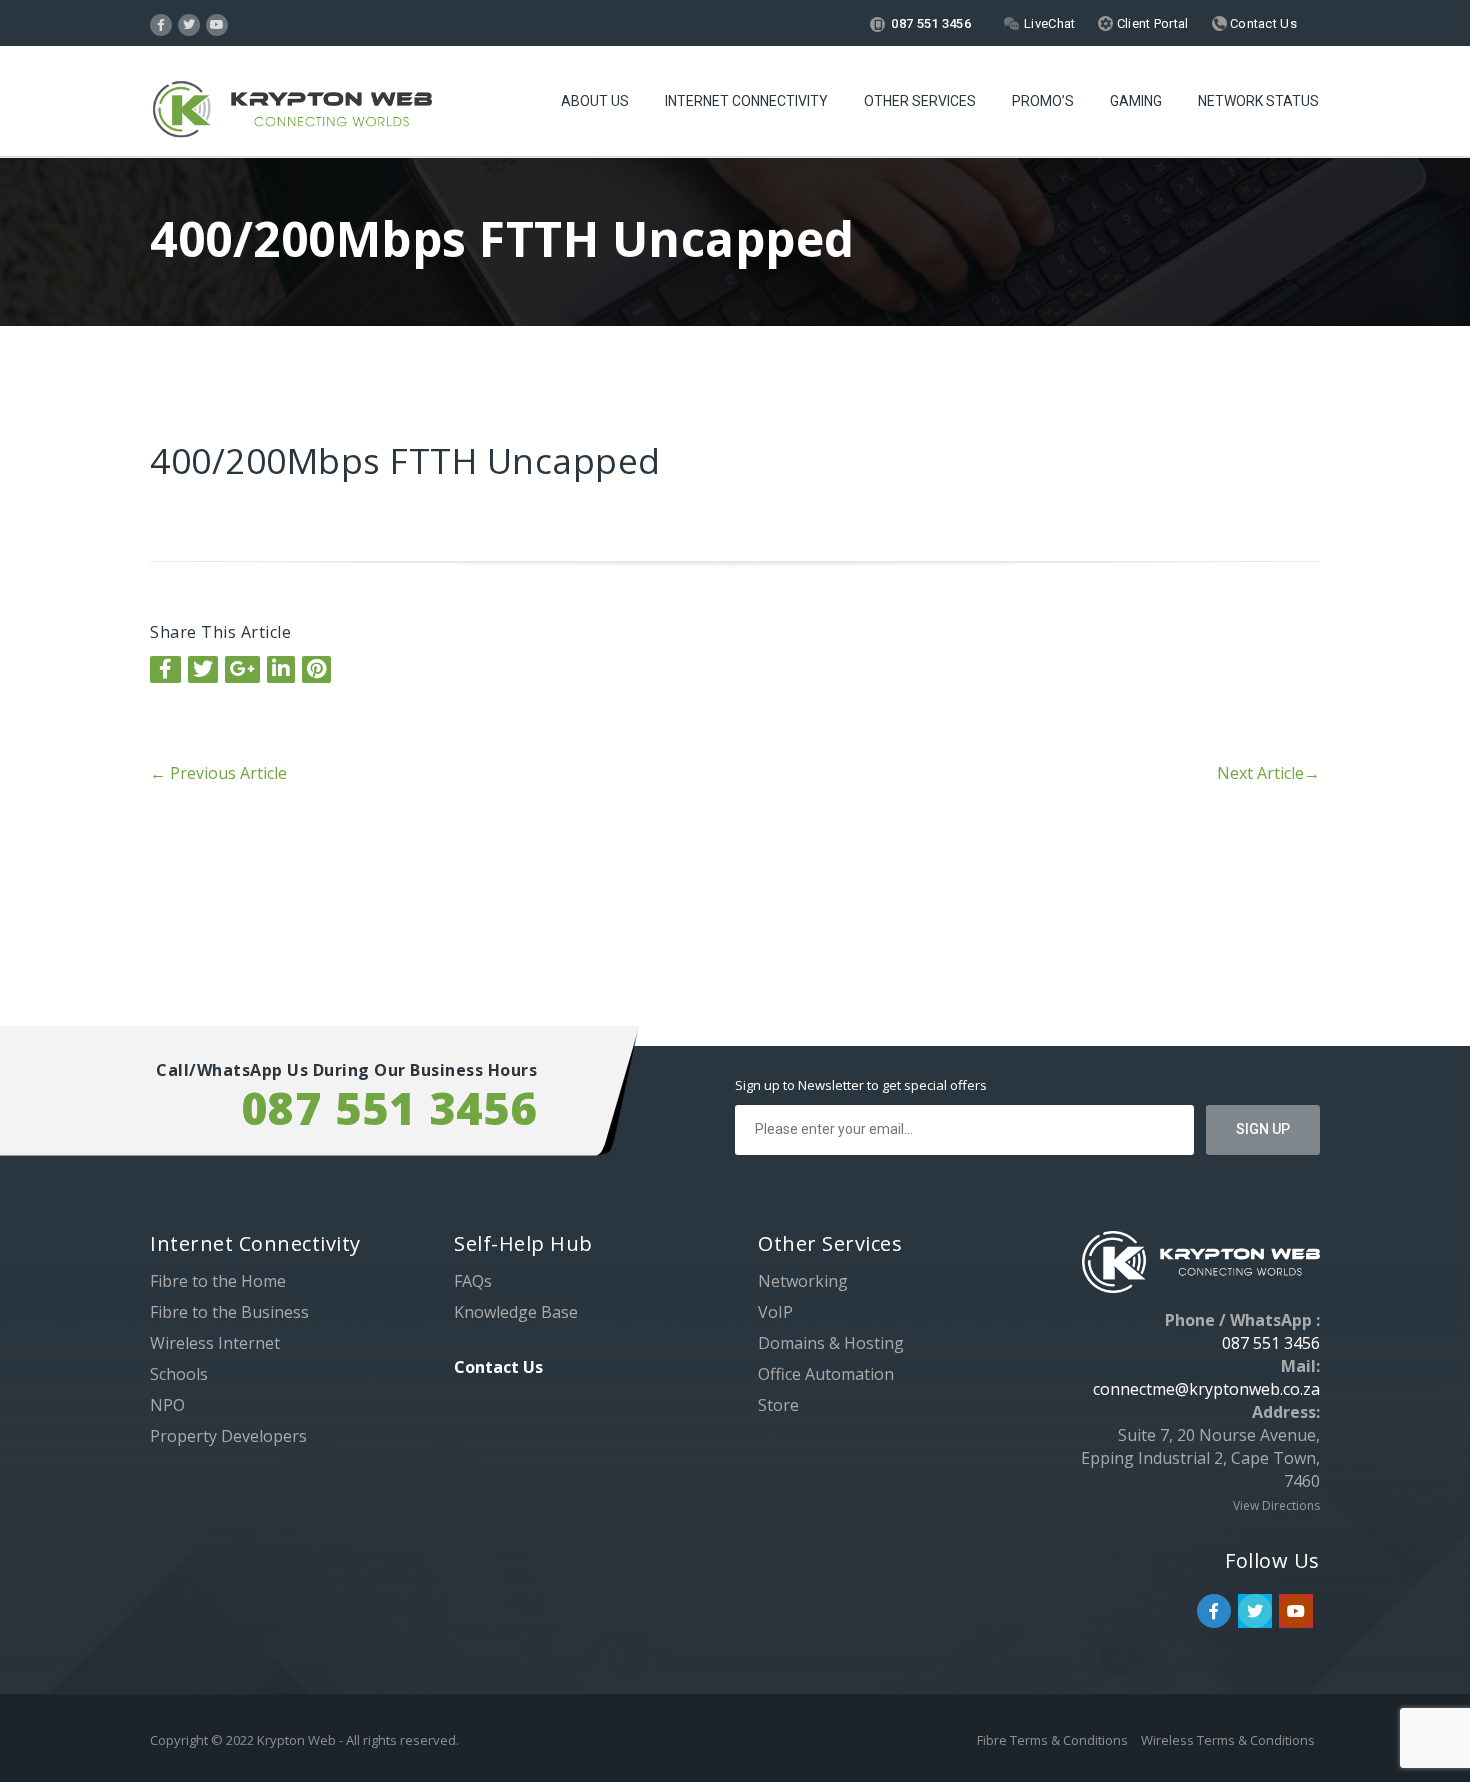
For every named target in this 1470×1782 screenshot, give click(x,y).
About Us (595, 101)
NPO (167, 1405)
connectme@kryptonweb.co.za (1206, 1389)
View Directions (1276, 1505)
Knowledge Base (516, 1312)
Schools (179, 1374)
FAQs (473, 1281)
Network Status (1258, 101)
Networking (803, 1281)
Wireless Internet (215, 1343)
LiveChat (1049, 23)
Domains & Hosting (831, 1343)
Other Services (920, 101)
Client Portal (1150, 23)
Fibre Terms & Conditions (1054, 1740)
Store (778, 1405)
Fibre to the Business (229, 1312)
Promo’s (1043, 101)
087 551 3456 (929, 23)
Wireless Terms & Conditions (1228, 1740)
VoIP (775, 1312)
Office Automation (826, 1374)
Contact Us (1262, 23)
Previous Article (218, 773)
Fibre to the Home (218, 1281)
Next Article (1268, 773)
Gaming (1136, 101)
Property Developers (228, 1436)
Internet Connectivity (746, 101)
